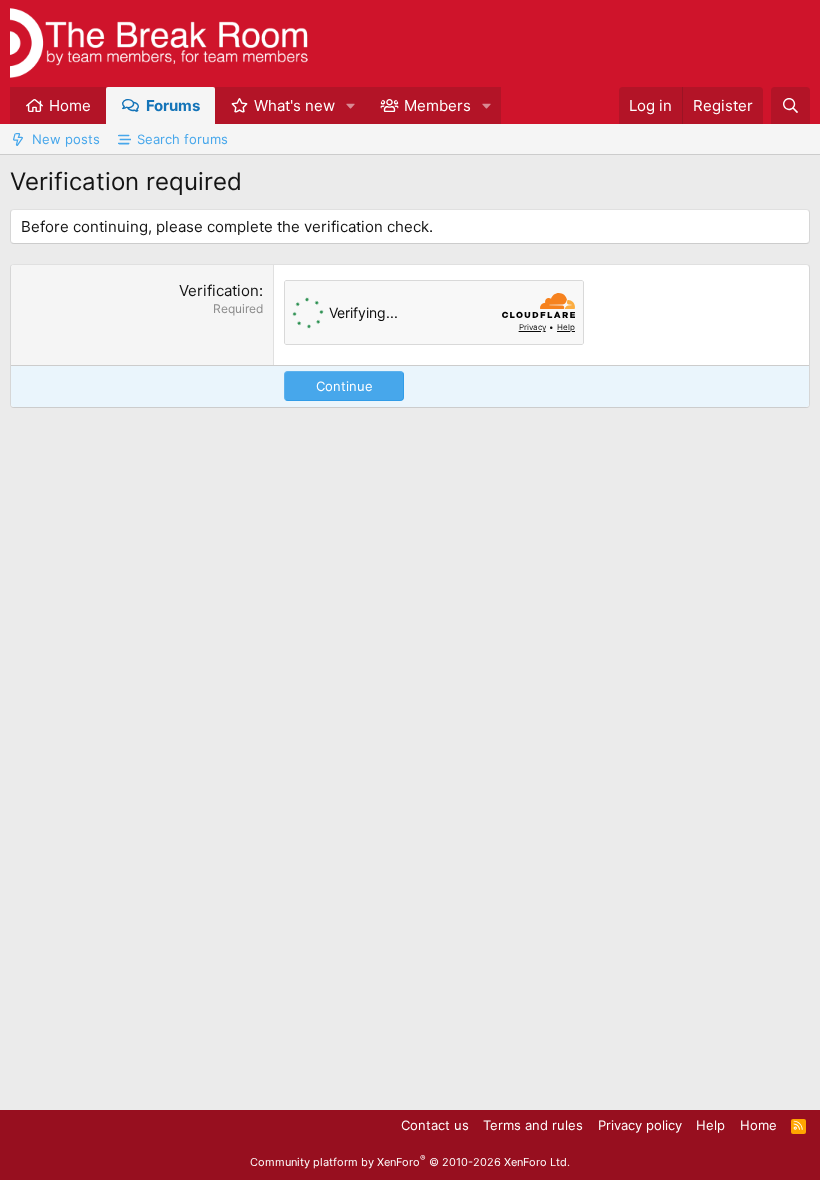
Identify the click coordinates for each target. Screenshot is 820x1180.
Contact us (435, 1125)
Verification (219, 290)
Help (710, 1125)
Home (70, 105)
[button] (351, 105)
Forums (173, 105)
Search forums (182, 139)
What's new (294, 105)
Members (437, 105)
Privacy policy (640, 1125)
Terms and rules (533, 1125)
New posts (66, 139)
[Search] (790, 105)
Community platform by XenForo (410, 1162)
